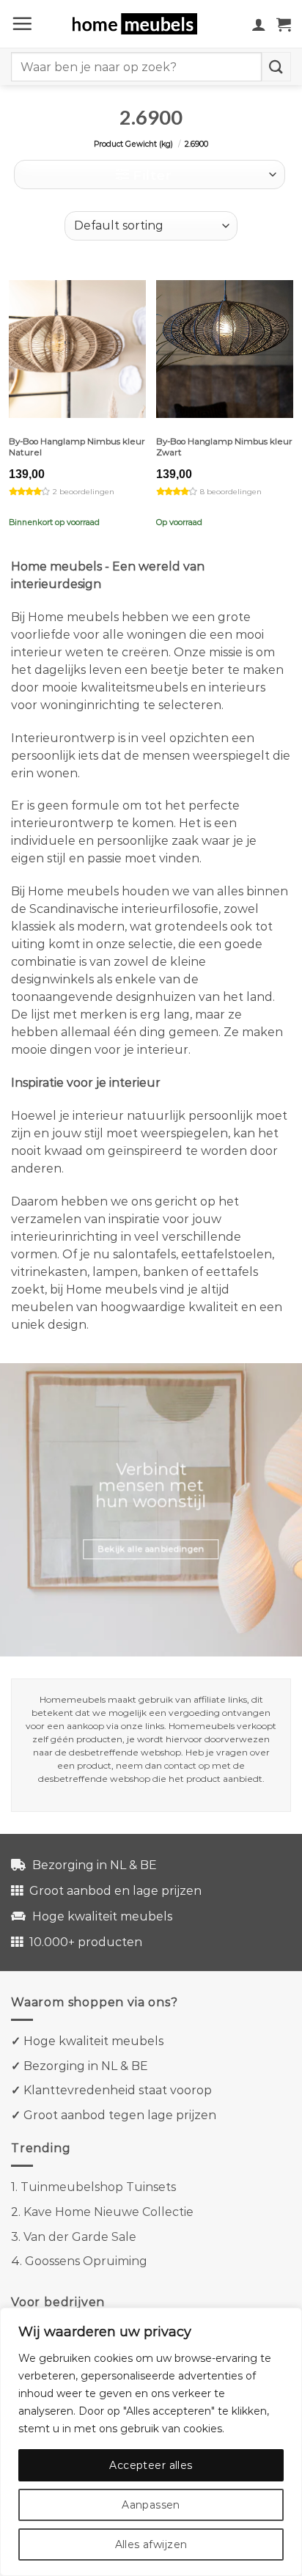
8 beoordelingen (231, 492)
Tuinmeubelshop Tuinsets (98, 2187)
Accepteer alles (151, 2465)
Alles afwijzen (151, 2544)
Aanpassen (151, 2505)
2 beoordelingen (84, 492)
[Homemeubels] (140, 24)
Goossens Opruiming (86, 2261)
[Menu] (22, 23)
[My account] (259, 24)
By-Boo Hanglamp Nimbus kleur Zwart (224, 447)
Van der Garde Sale (80, 2237)
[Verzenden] (276, 66)
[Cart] (284, 24)
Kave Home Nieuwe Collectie (108, 2212)
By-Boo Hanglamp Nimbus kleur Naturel (77, 447)
